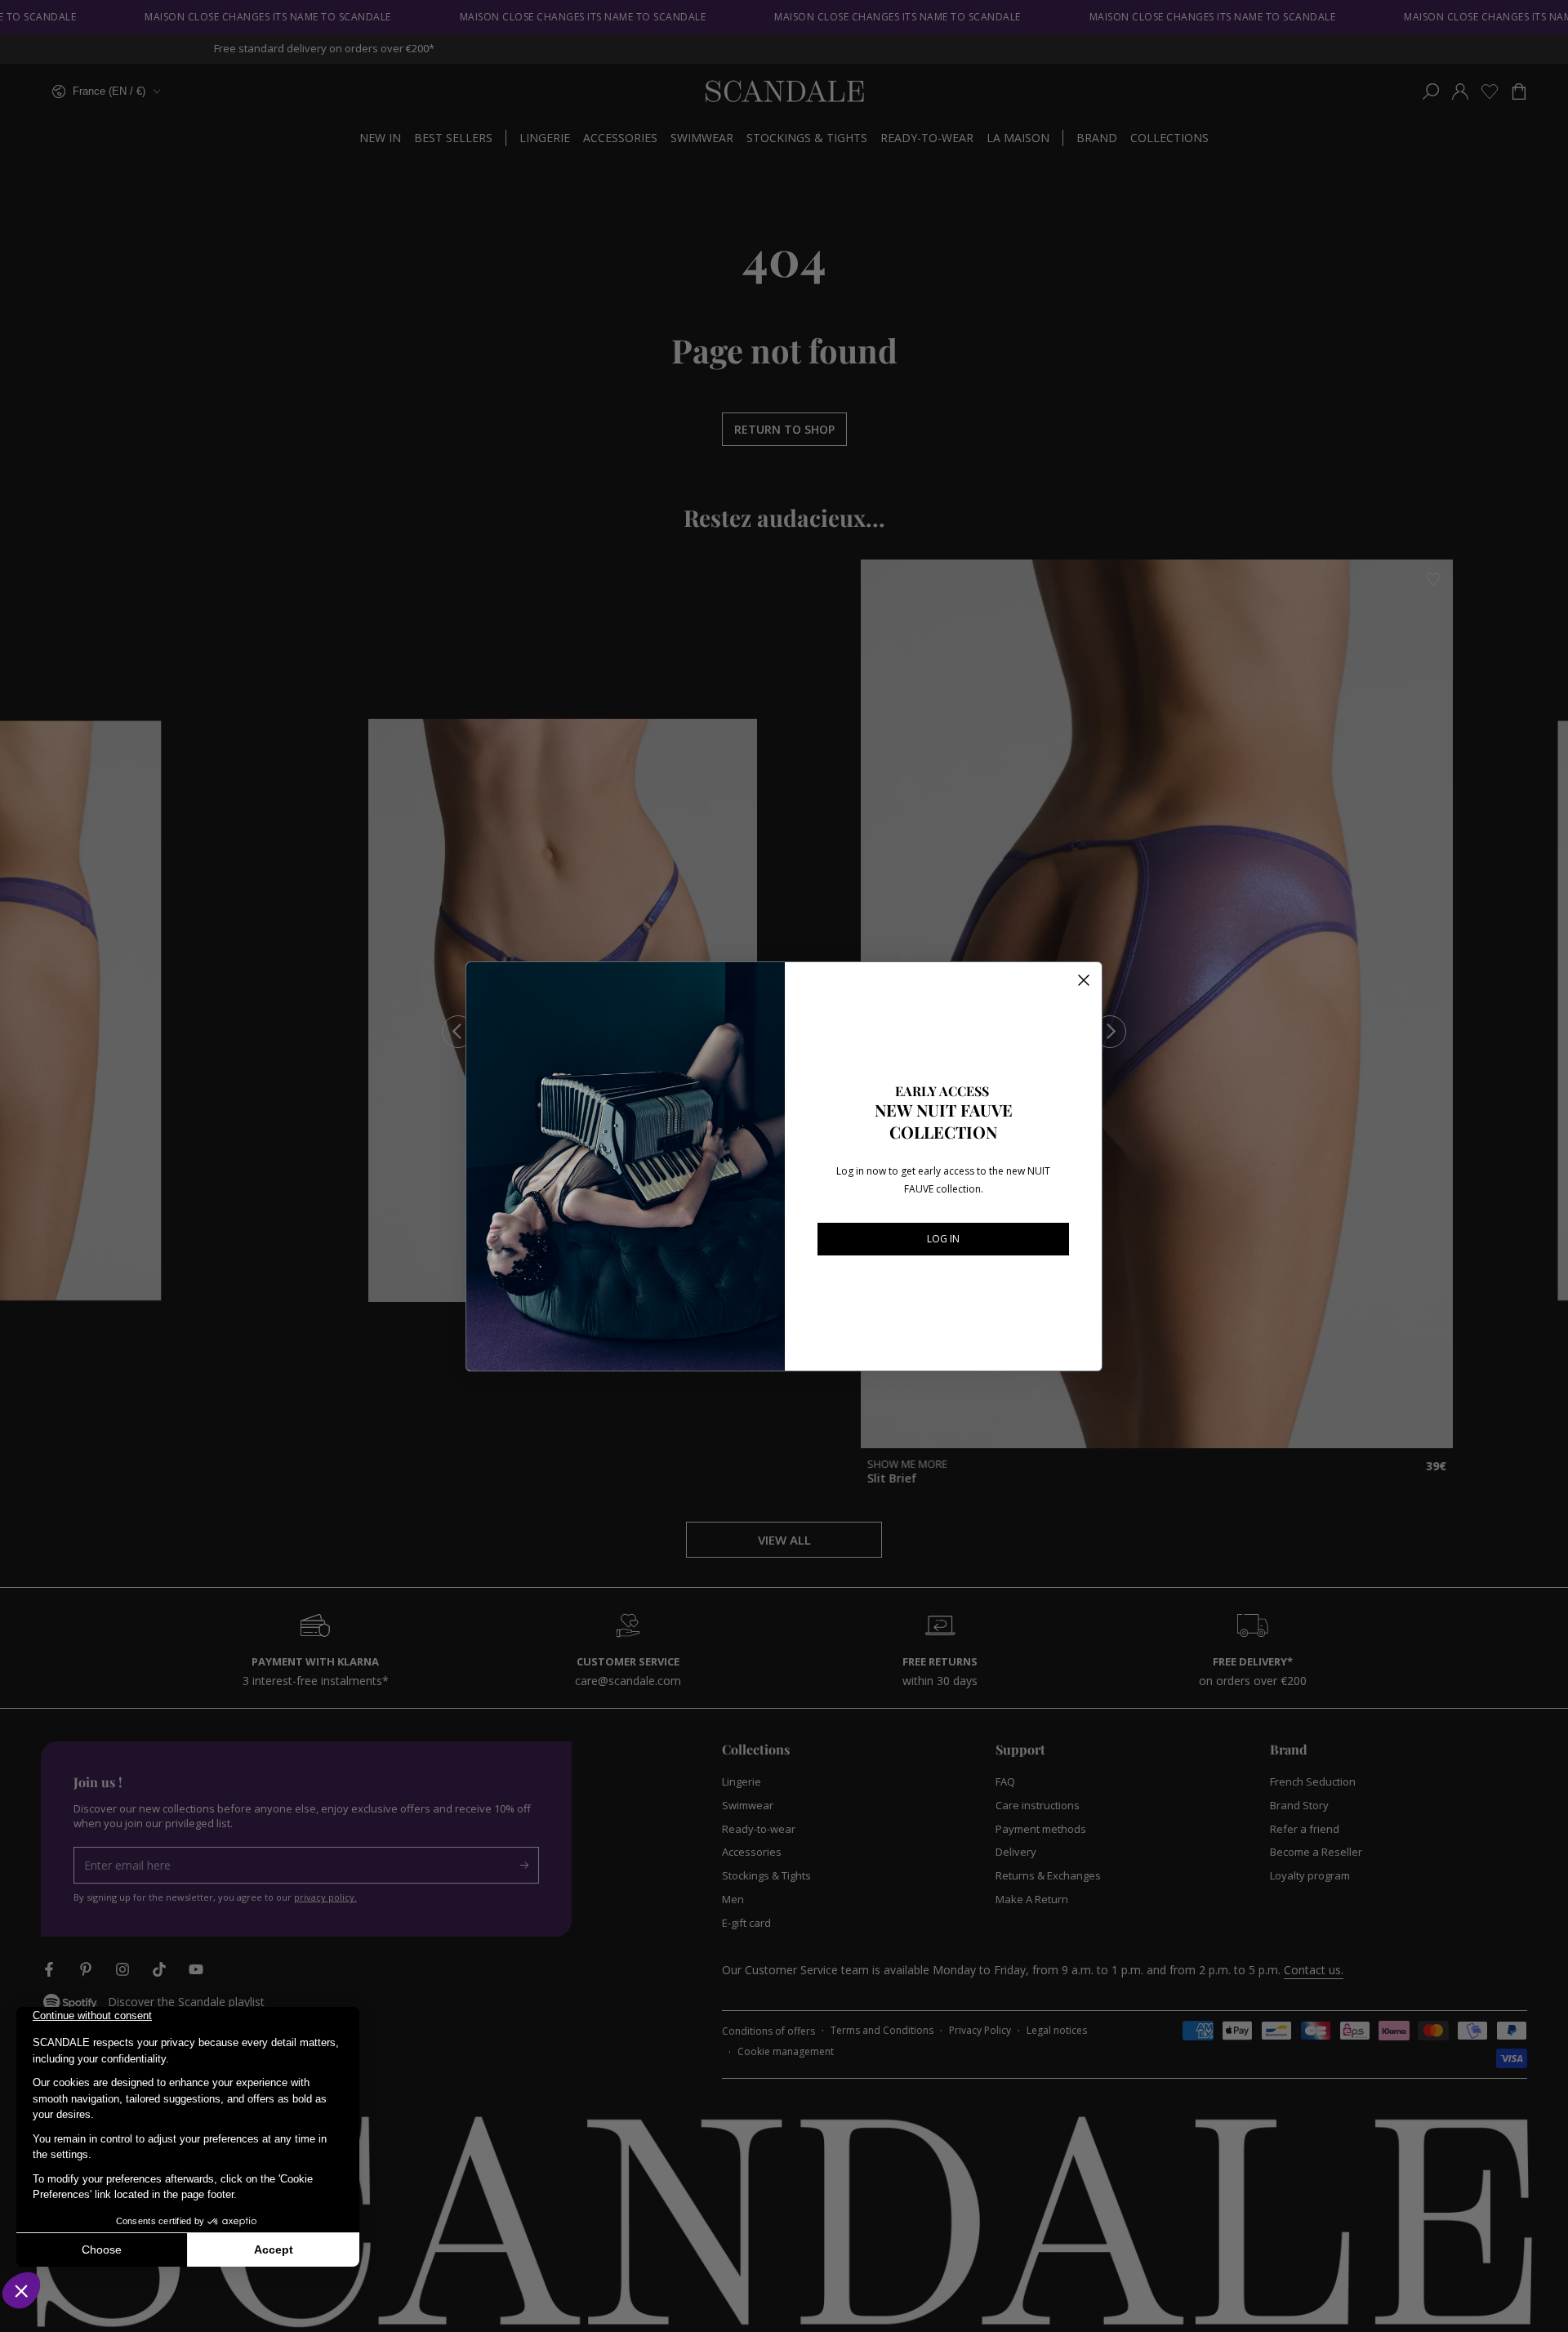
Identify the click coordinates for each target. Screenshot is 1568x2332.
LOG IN (943, 1239)
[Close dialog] (1084, 980)
